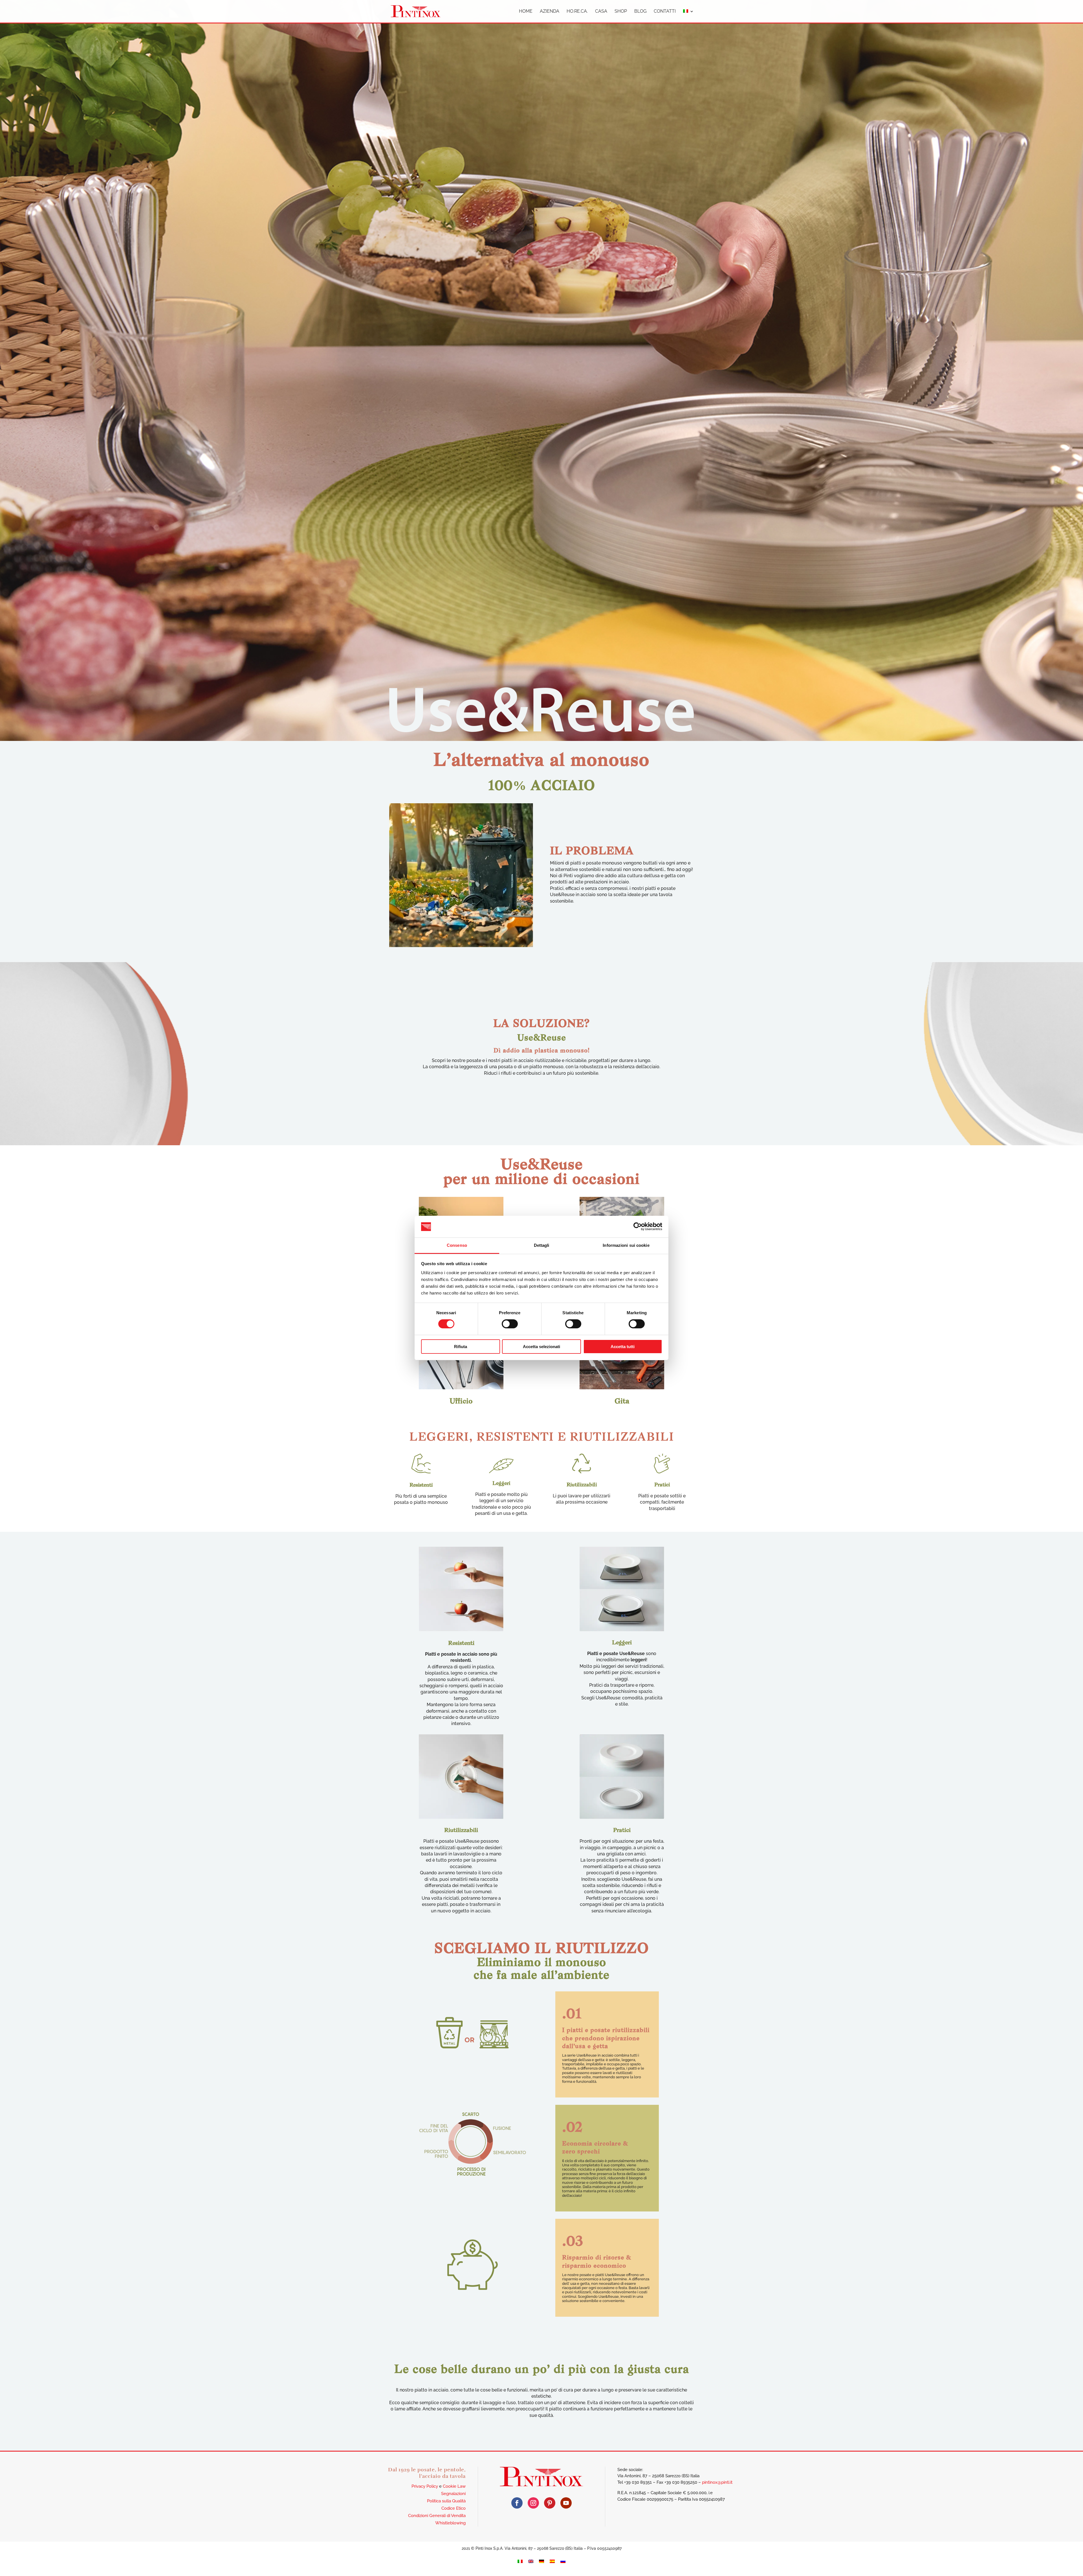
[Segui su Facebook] (517, 2503)
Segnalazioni (453, 2494)
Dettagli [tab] (542, 1245)
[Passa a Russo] (563, 2561)
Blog (640, 12)
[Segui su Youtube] (566, 2503)
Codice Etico (454, 2508)
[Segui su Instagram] (533, 2503)
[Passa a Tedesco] (541, 2561)
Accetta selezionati (541, 1347)
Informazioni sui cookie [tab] (626, 1245)
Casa (601, 12)
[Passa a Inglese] (531, 2561)
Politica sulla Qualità (446, 2501)
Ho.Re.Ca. (577, 12)
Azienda (550, 12)
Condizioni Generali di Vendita (437, 2516)
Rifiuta (461, 1347)
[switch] (510, 1324)
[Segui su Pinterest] (550, 2503)
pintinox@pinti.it (717, 2482)
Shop (621, 12)
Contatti (665, 12)
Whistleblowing (450, 2523)
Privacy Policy (425, 2486)
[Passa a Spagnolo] (552, 2561)
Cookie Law (454, 2486)
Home (526, 12)
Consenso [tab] (457, 1245)
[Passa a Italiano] (520, 2561)
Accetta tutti (623, 1347)
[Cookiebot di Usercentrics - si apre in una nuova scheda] (638, 1226)
